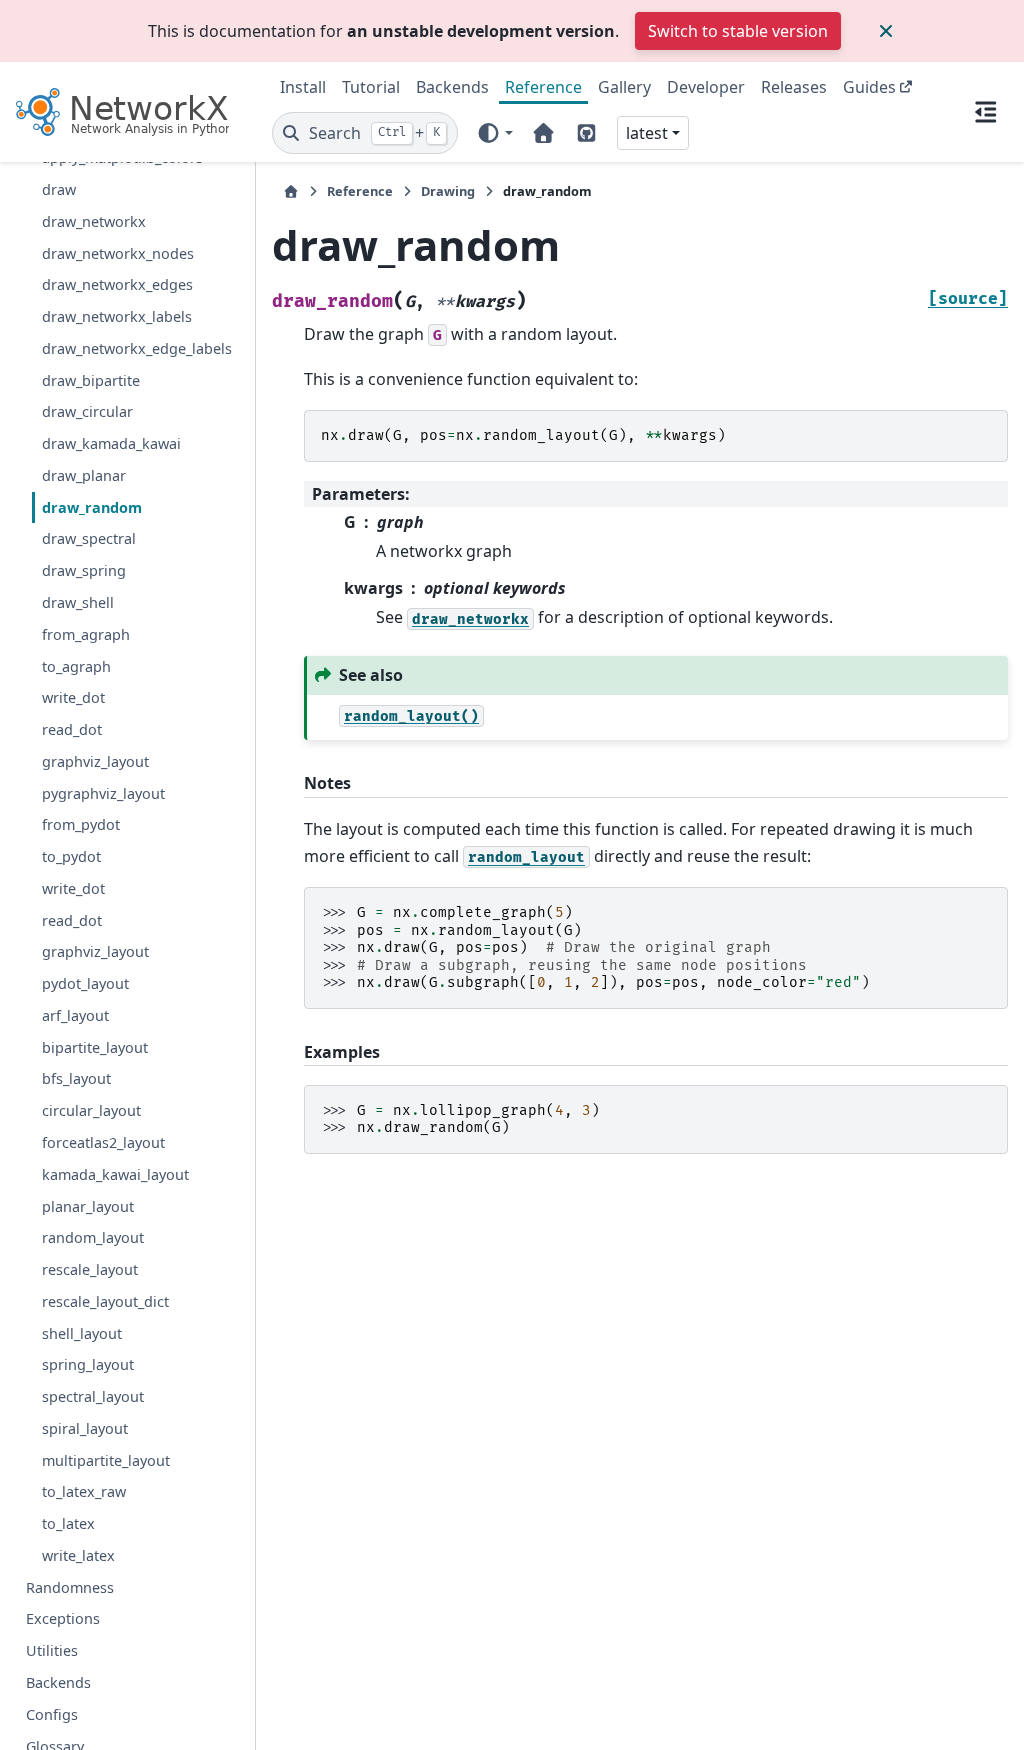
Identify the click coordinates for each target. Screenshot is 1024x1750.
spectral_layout (93, 1396)
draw (59, 189)
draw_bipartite (91, 380)
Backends (452, 87)
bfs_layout (76, 1078)
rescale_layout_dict (105, 1301)
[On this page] (986, 112)
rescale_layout (90, 1269)
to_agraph (76, 666)
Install (303, 87)
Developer (706, 87)
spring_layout (88, 1364)
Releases (794, 87)
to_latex (68, 1523)
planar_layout (88, 1206)
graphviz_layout (95, 761)
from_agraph (86, 634)
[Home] (291, 191)
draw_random (92, 507)
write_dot (73, 697)
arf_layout (75, 1015)
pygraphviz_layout (103, 793)
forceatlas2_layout (103, 1142)
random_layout (93, 1237)
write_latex (78, 1555)
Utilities (52, 1650)
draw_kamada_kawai (111, 443)
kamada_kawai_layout (115, 1174)
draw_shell (78, 602)
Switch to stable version (738, 31)
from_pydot (81, 824)
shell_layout (82, 1333)
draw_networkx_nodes (118, 253)
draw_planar (84, 475)
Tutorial (371, 87)
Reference (543, 87)
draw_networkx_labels (117, 316)
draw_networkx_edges (117, 284)
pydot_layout (85, 983)
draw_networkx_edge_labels (137, 348)
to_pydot (71, 856)
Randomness (70, 1587)
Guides (869, 87)
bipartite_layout (95, 1047)
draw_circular (87, 411)
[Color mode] (494, 133)
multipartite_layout (106, 1460)
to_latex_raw (84, 1491)
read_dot (72, 729)
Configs (52, 1714)
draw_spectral (89, 538)
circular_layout (91, 1110)
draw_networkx (94, 221)
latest (647, 133)
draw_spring (84, 570)
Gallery (624, 87)
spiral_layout (85, 1428)
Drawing (448, 191)
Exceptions (63, 1618)
